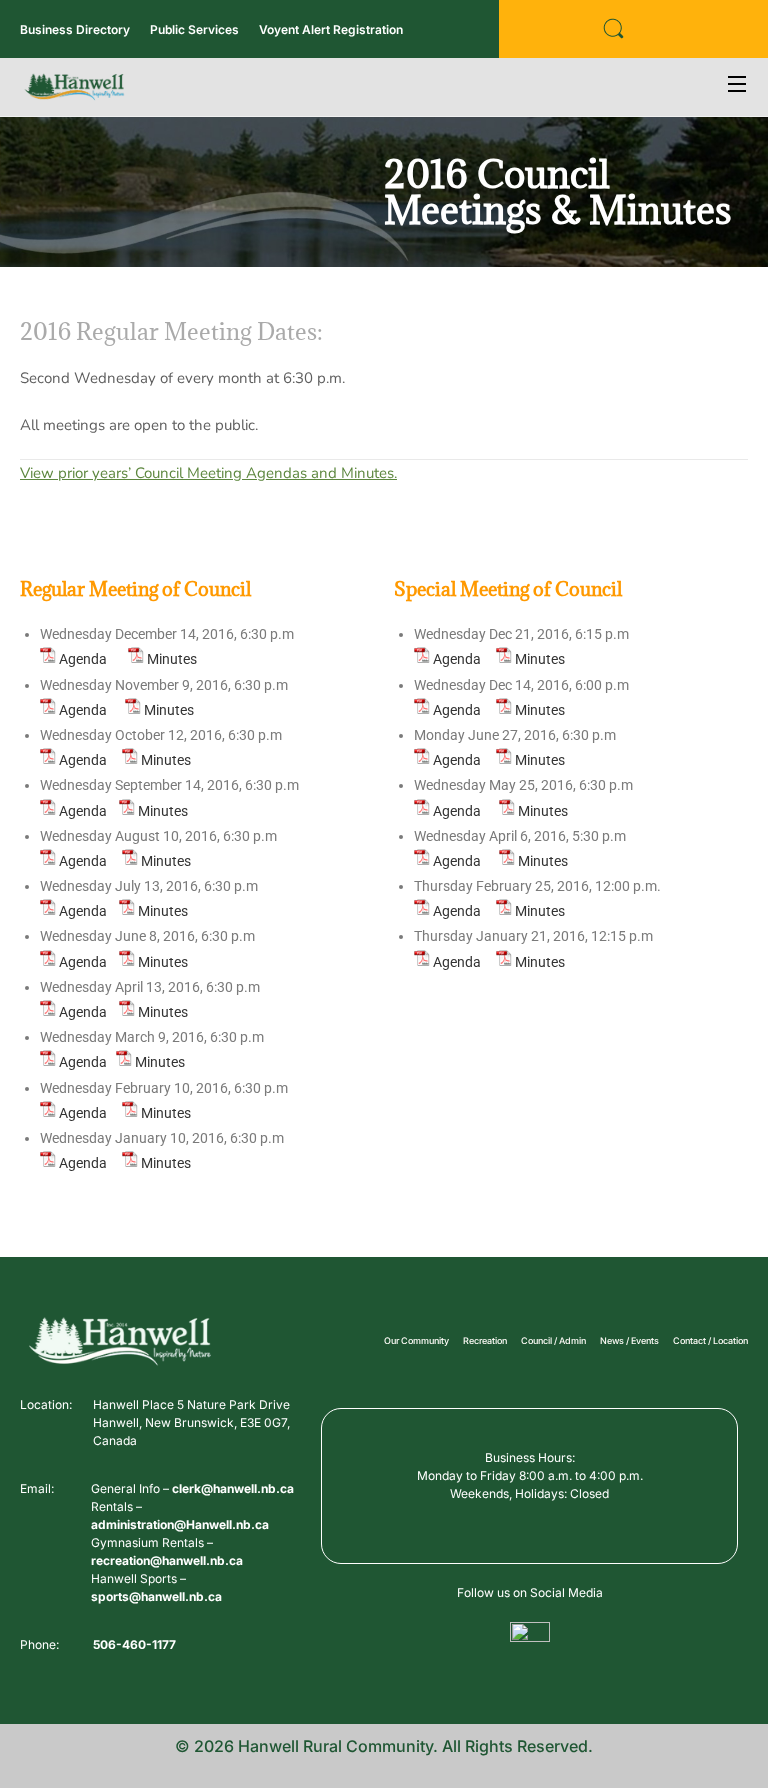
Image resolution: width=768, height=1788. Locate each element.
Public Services (194, 29)
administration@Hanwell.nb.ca (180, 1524)
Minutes (172, 659)
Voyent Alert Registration (331, 29)
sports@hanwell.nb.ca (156, 1596)
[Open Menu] (738, 86)
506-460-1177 (134, 1644)
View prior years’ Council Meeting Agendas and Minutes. (208, 473)
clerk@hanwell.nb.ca (233, 1488)
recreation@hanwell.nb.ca (167, 1560)
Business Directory (75, 29)
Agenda (83, 659)
